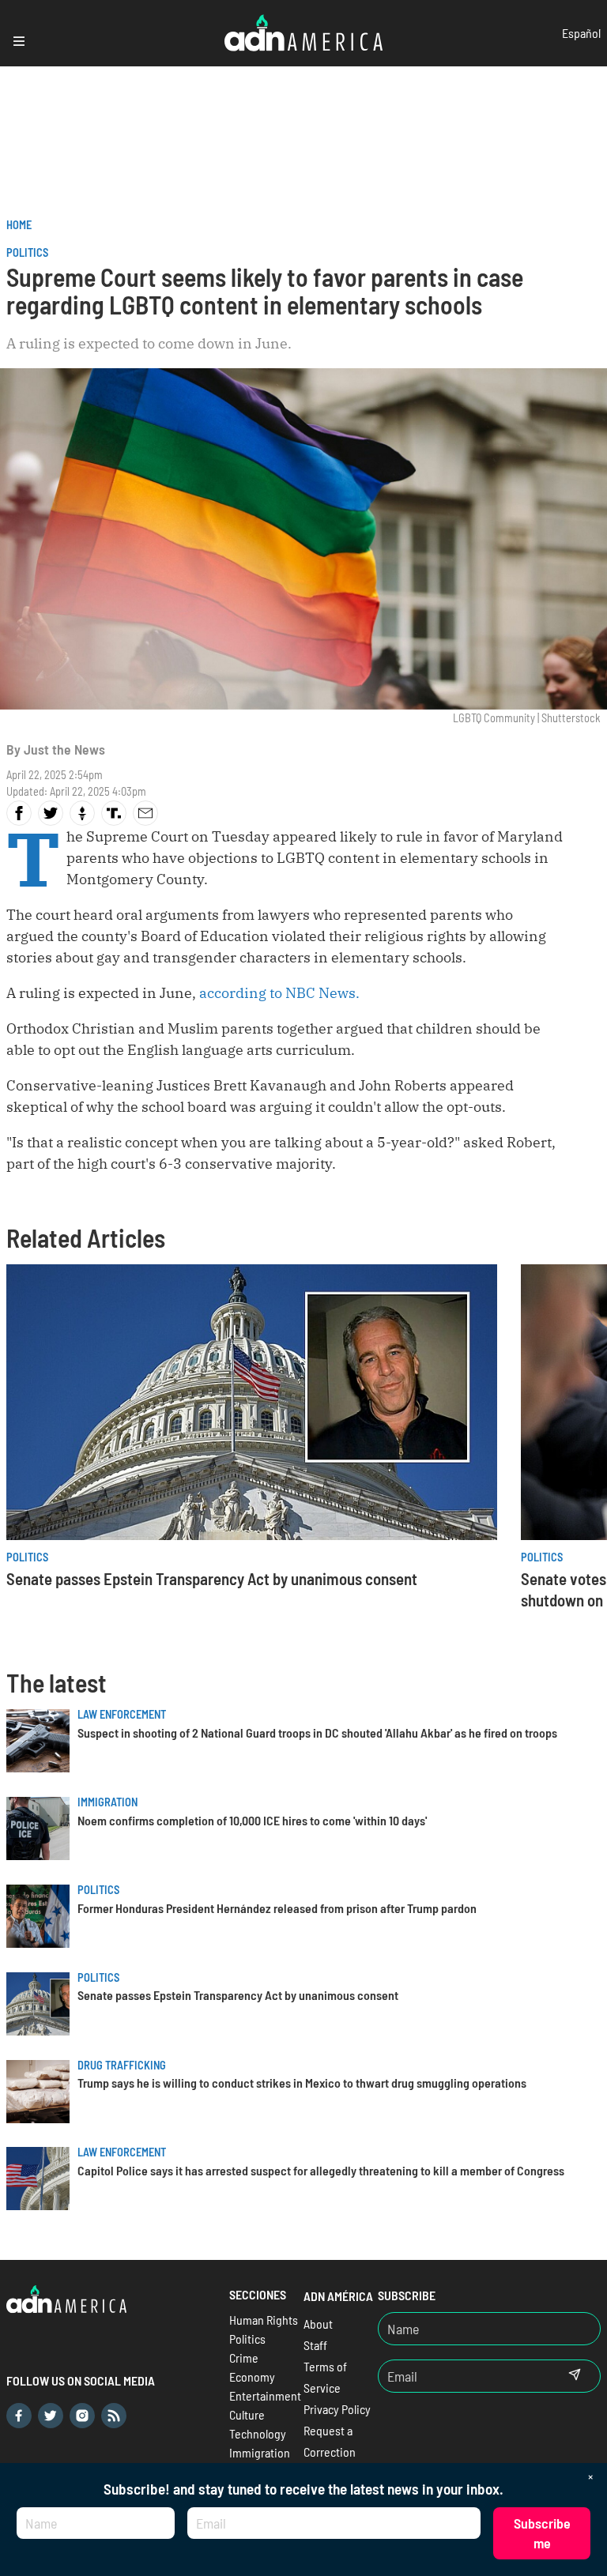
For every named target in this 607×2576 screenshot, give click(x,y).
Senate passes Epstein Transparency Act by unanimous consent (212, 1578)
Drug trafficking (122, 2065)
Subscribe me (542, 2533)
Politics (27, 252)
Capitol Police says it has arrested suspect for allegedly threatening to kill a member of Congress (321, 2170)
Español (581, 33)
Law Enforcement (122, 1714)
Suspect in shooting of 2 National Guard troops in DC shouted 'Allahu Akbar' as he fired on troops (317, 1732)
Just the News (64, 749)
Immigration (107, 1802)
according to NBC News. (279, 993)
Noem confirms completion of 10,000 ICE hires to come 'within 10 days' (252, 1820)
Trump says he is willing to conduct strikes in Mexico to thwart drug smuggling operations (302, 2083)
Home (19, 225)
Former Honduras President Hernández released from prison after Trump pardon (277, 1908)
